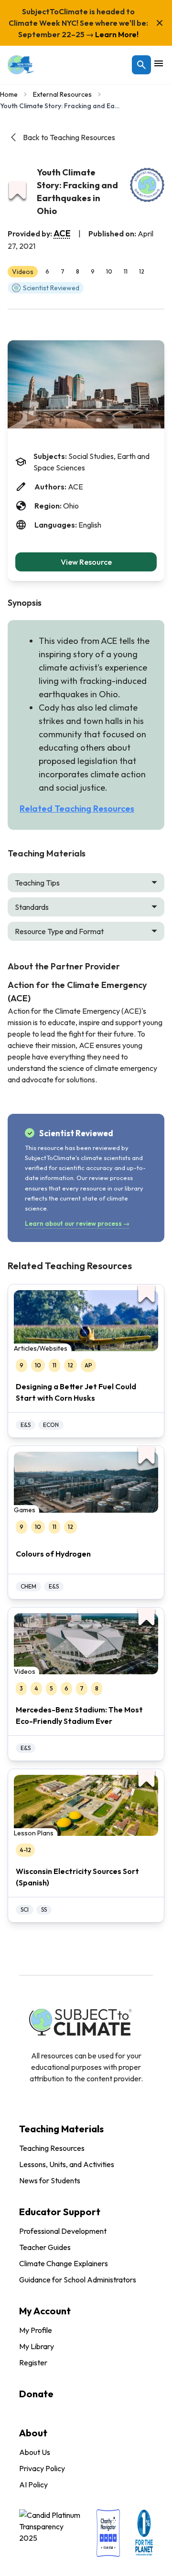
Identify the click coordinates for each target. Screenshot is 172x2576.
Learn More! (116, 34)
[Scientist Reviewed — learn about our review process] (147, 185)
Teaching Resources (52, 2148)
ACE (62, 233)
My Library (37, 2346)
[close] (160, 23)
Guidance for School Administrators (78, 2280)
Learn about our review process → (77, 1223)
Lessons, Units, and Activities (67, 2164)
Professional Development (63, 2231)
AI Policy (33, 2484)
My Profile (36, 2330)
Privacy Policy (42, 2468)
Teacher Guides (45, 2247)
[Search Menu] (141, 65)
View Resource (86, 562)
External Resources (62, 94)
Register (33, 2362)
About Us (35, 2452)
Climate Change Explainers (64, 2263)
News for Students (50, 2180)
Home (9, 94)
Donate (36, 2394)
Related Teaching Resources (77, 809)
